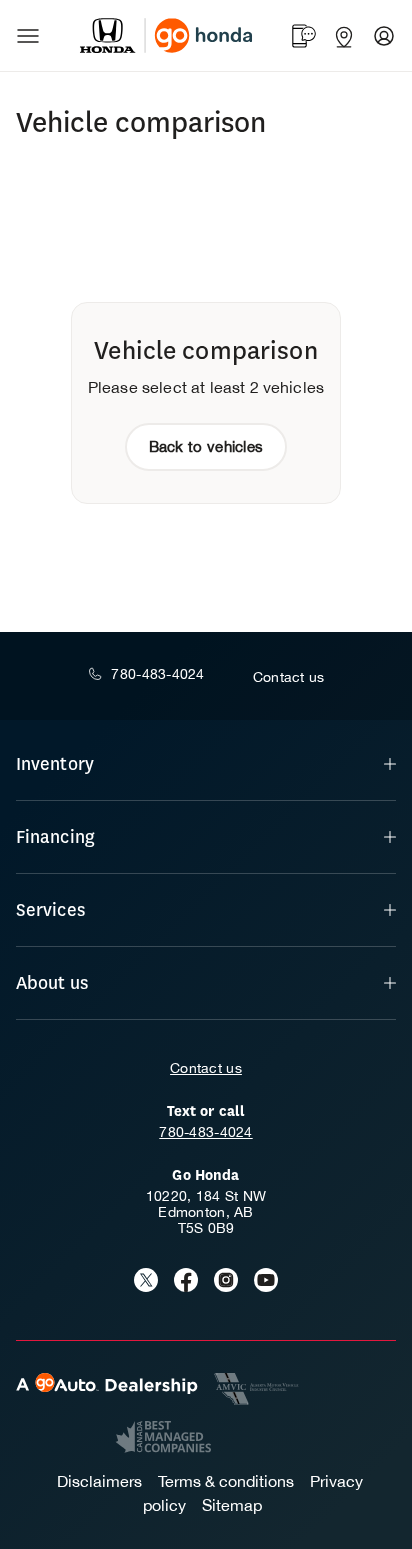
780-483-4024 (205, 1132)
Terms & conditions (226, 1481)
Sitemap (232, 1505)
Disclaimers (99, 1481)
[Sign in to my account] (384, 36)
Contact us (206, 1068)
